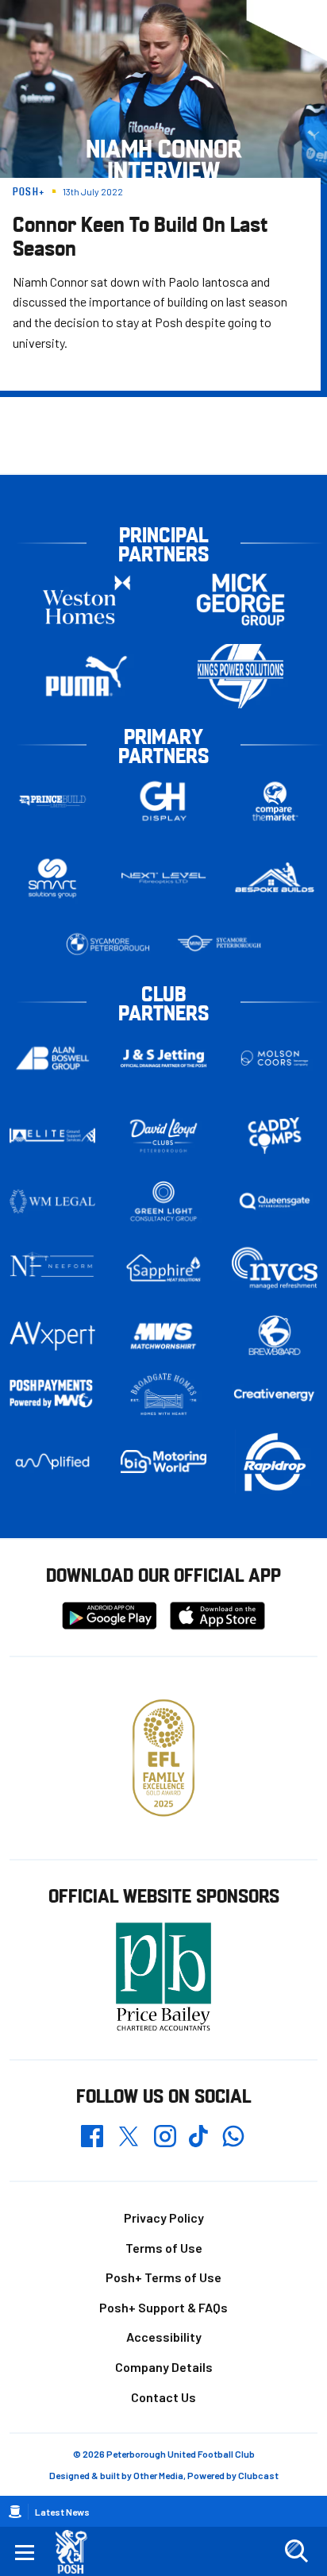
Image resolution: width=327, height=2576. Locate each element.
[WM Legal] (52, 1201)
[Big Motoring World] (163, 1462)
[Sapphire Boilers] (163, 1268)
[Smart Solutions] (52, 878)
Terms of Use (164, 2248)
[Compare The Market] (275, 801)
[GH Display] (163, 801)
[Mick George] (240, 599)
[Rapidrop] (275, 1462)
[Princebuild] (52, 801)
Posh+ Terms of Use (163, 2277)
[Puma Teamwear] (87, 676)
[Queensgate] (275, 1201)
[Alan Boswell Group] (52, 1058)
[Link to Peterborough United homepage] (77, 2552)
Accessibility (164, 2337)
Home (15, 2512)
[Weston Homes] (87, 599)
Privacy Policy (164, 2217)
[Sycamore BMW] (108, 944)
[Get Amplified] (52, 1462)
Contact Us (163, 2397)
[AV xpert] (52, 1336)
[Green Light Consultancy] (163, 1201)
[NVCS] (275, 1268)
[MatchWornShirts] (163, 1336)
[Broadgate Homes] (163, 1394)
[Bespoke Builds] (275, 878)
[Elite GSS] (52, 1136)
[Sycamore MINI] (219, 944)
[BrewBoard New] (275, 1336)
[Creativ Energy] (275, 1395)
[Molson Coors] (275, 1058)
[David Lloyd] (163, 1135)
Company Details (164, 2367)
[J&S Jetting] (163, 1059)
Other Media (158, 2475)
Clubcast (258, 2475)
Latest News (62, 2512)
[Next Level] (163, 878)
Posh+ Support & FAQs (163, 2307)
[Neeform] (52, 1268)
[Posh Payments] (52, 1394)
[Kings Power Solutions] (240, 676)
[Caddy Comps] (275, 1136)
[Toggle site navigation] (25, 2551)
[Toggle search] (296, 2551)
